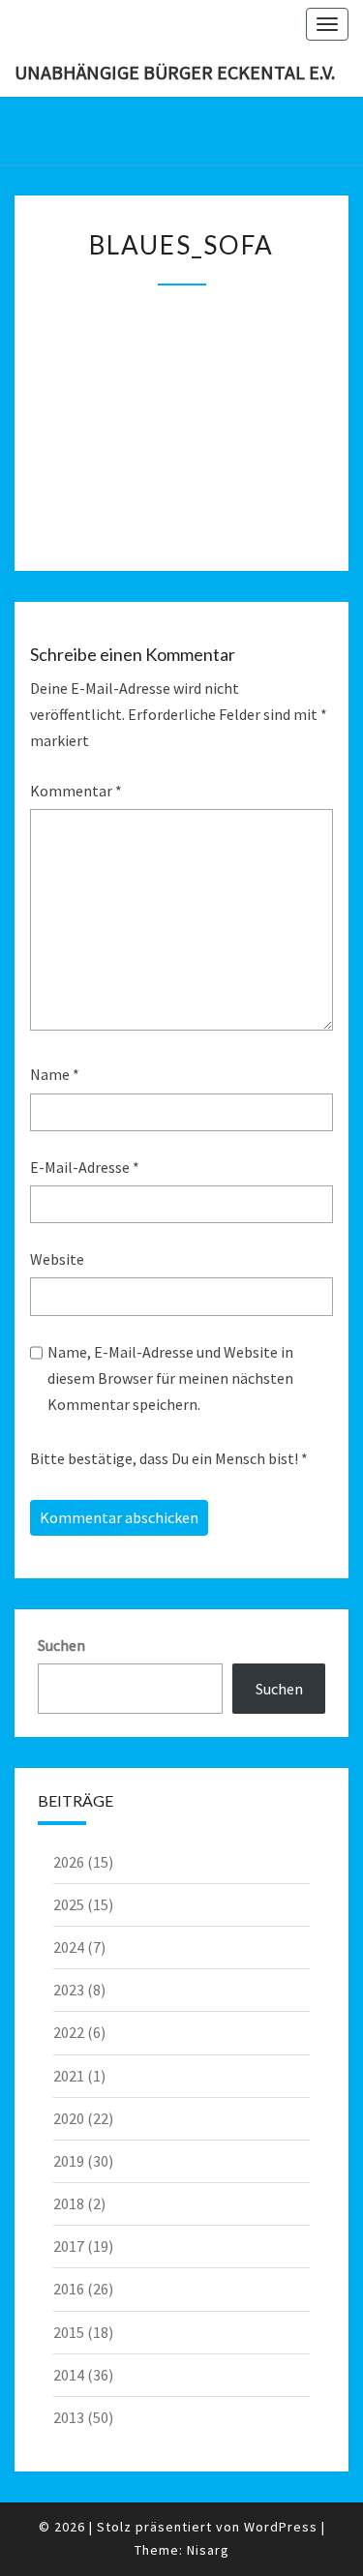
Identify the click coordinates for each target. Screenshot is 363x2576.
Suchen (61, 1645)
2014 (69, 2375)
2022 (69, 2032)
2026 (69, 1862)
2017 (69, 2246)
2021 (69, 2076)
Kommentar (76, 791)
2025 (69, 1904)
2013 (69, 2417)
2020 (69, 2118)
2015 (69, 2332)
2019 (69, 2161)
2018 (69, 2203)
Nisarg (208, 2550)
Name (55, 1074)
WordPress (281, 2527)
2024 (69, 1947)
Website (57, 1259)
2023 (69, 1990)
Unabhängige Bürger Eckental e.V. (175, 72)
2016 (69, 2289)
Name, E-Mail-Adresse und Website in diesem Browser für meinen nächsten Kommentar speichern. (170, 1378)
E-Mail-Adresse (85, 1167)
